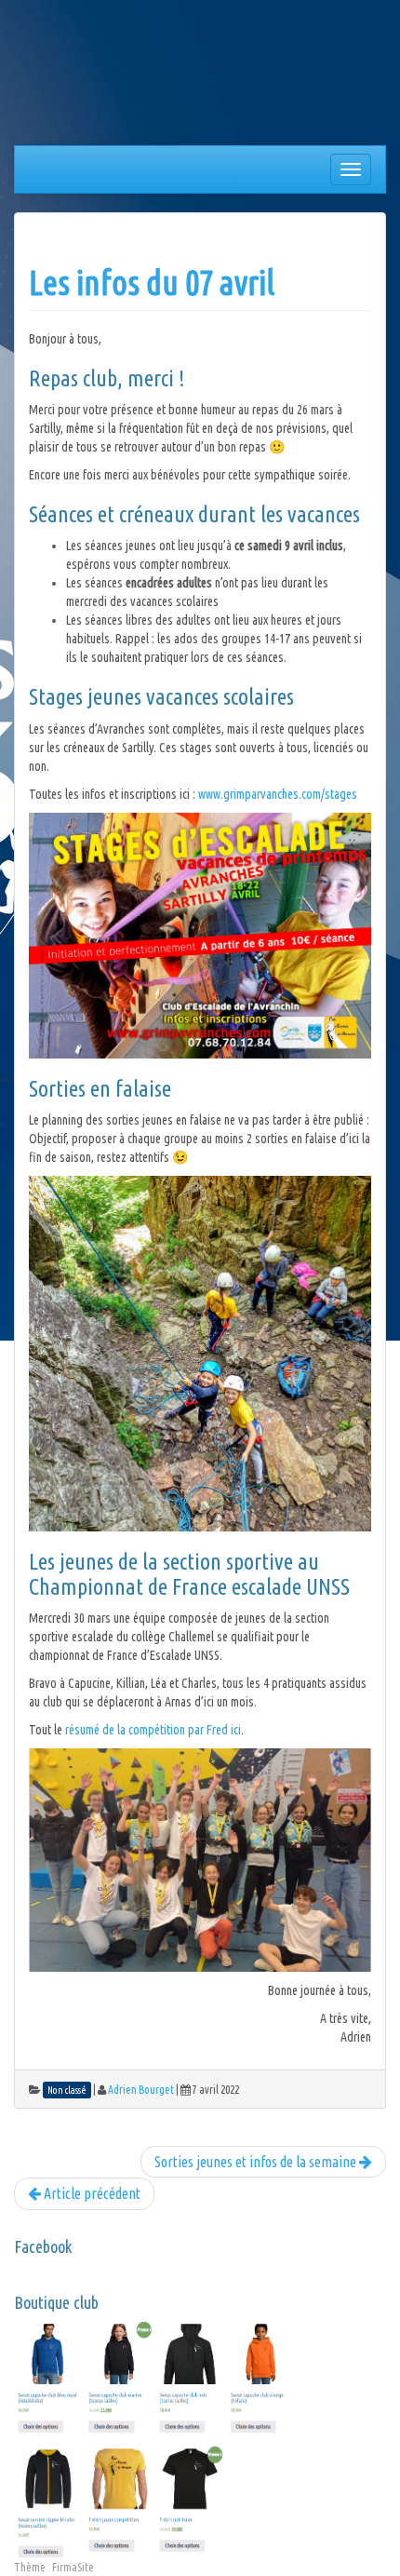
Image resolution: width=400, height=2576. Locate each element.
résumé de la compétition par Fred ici (153, 1730)
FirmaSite (73, 2567)
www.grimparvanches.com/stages (278, 794)
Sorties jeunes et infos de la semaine (257, 2162)
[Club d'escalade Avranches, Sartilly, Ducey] (84, 76)
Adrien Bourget (141, 2090)
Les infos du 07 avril (152, 283)
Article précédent (91, 2193)
